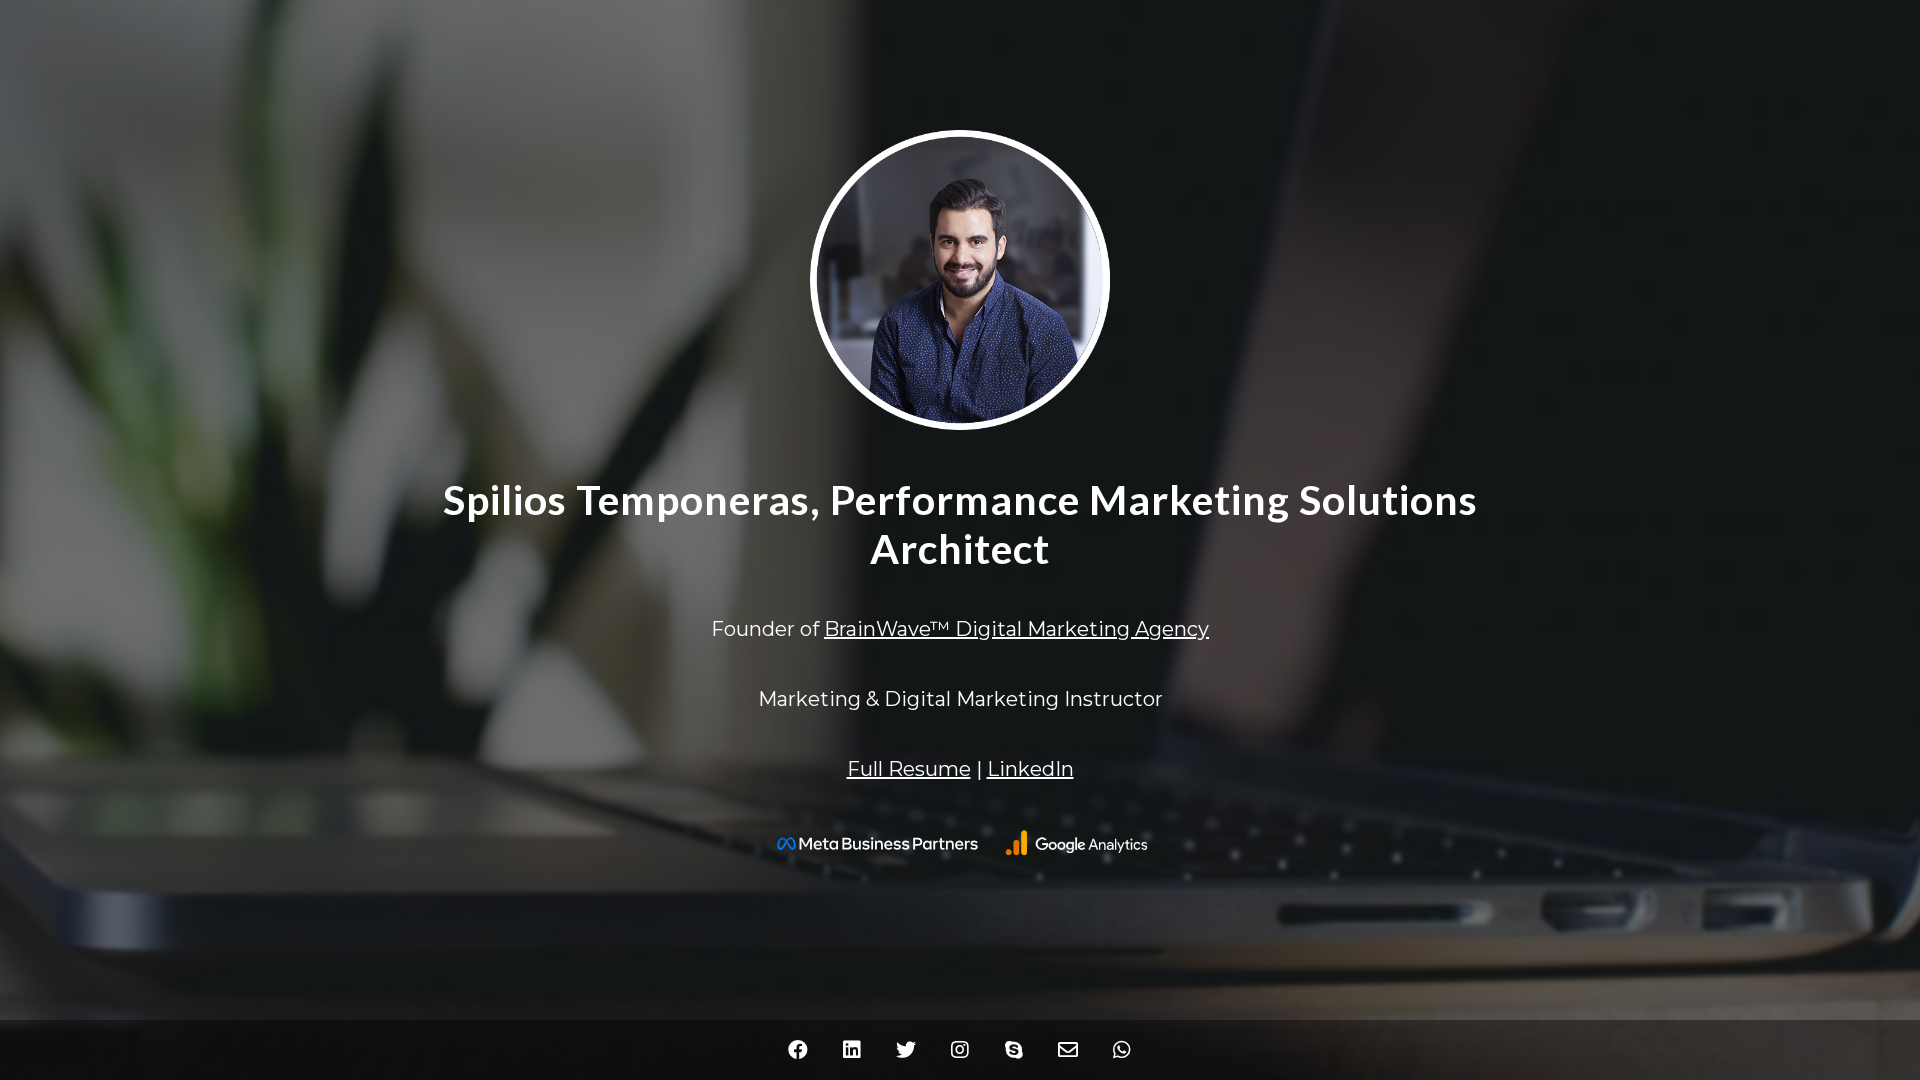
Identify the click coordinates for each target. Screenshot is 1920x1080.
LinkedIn (1030, 769)
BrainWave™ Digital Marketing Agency (1016, 629)
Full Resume (909, 769)
